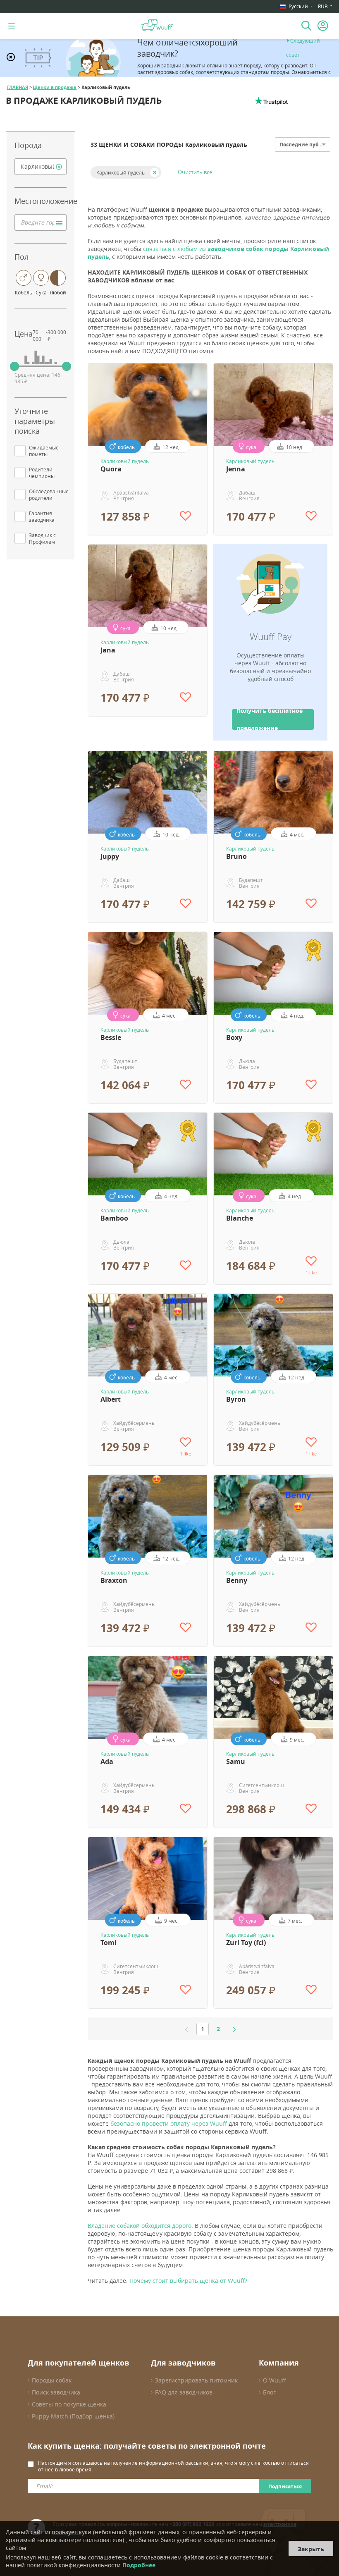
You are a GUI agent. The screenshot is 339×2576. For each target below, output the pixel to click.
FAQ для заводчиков (184, 2392)
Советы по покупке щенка (69, 2404)
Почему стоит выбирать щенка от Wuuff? (188, 2281)
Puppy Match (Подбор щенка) (73, 2416)
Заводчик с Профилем (42, 538)
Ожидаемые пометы (44, 451)
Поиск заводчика (56, 2392)
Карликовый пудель (121, 172)
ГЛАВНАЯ (18, 87)
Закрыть (311, 2549)
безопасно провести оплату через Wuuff (169, 2123)
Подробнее (139, 2565)
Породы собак (52, 2380)
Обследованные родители (49, 495)
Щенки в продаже (55, 87)
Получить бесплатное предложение (270, 719)
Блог (269, 2392)
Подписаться (285, 2486)
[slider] (14, 366)
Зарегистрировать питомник (196, 2380)
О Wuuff (275, 2380)
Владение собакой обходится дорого (140, 2226)
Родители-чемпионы (42, 473)
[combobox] (41, 167)
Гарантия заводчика (42, 516)
